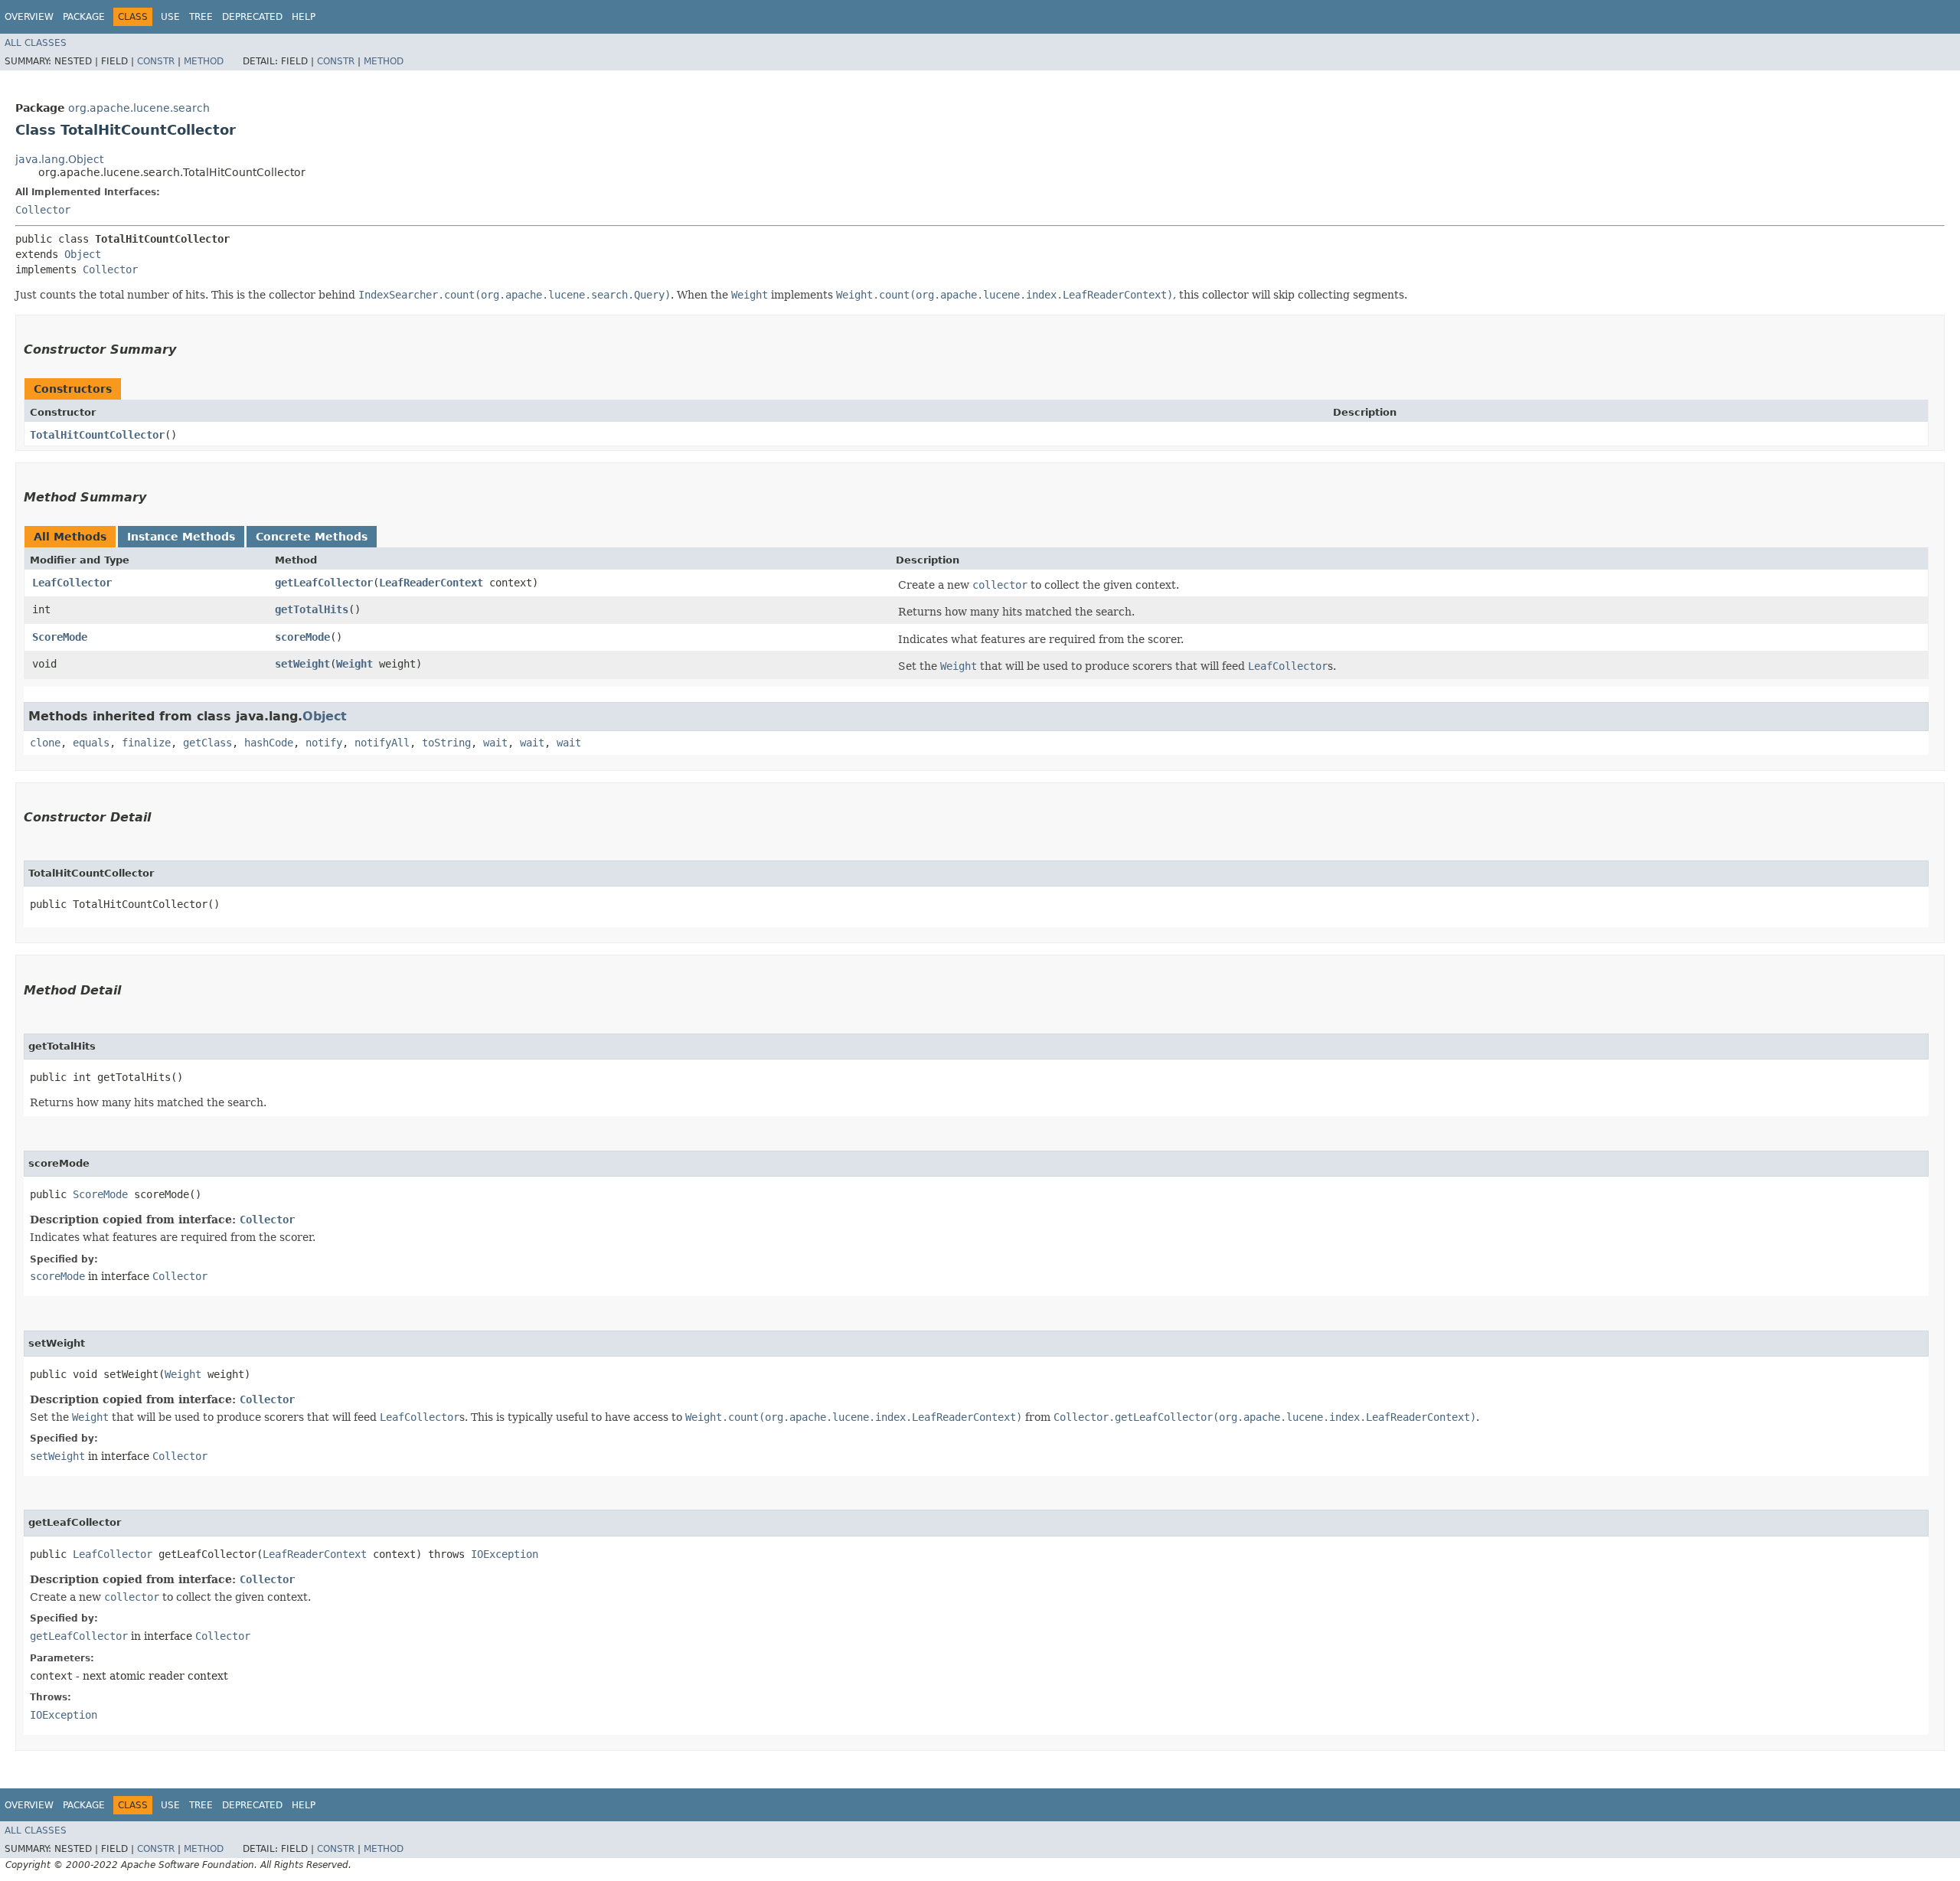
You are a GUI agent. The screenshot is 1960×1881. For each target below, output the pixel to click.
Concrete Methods (312, 537)
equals (91, 743)
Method (204, 61)
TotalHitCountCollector (97, 435)
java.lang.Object (59, 159)
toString (446, 743)
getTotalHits (312, 609)
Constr (156, 61)
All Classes (36, 43)
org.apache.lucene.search (139, 108)
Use (170, 17)
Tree (201, 17)
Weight (354, 664)
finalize (146, 743)
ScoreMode (60, 637)
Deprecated (252, 17)
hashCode (269, 743)
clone (45, 743)
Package (84, 17)
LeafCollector (72, 583)
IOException (505, 1554)
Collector (43, 210)
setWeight (302, 664)
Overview (29, 17)
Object (83, 254)
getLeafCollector (324, 583)
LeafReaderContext (431, 583)
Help (304, 17)
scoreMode (302, 637)
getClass (207, 743)
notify (324, 743)
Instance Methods (181, 537)
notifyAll (382, 743)
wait (495, 743)
